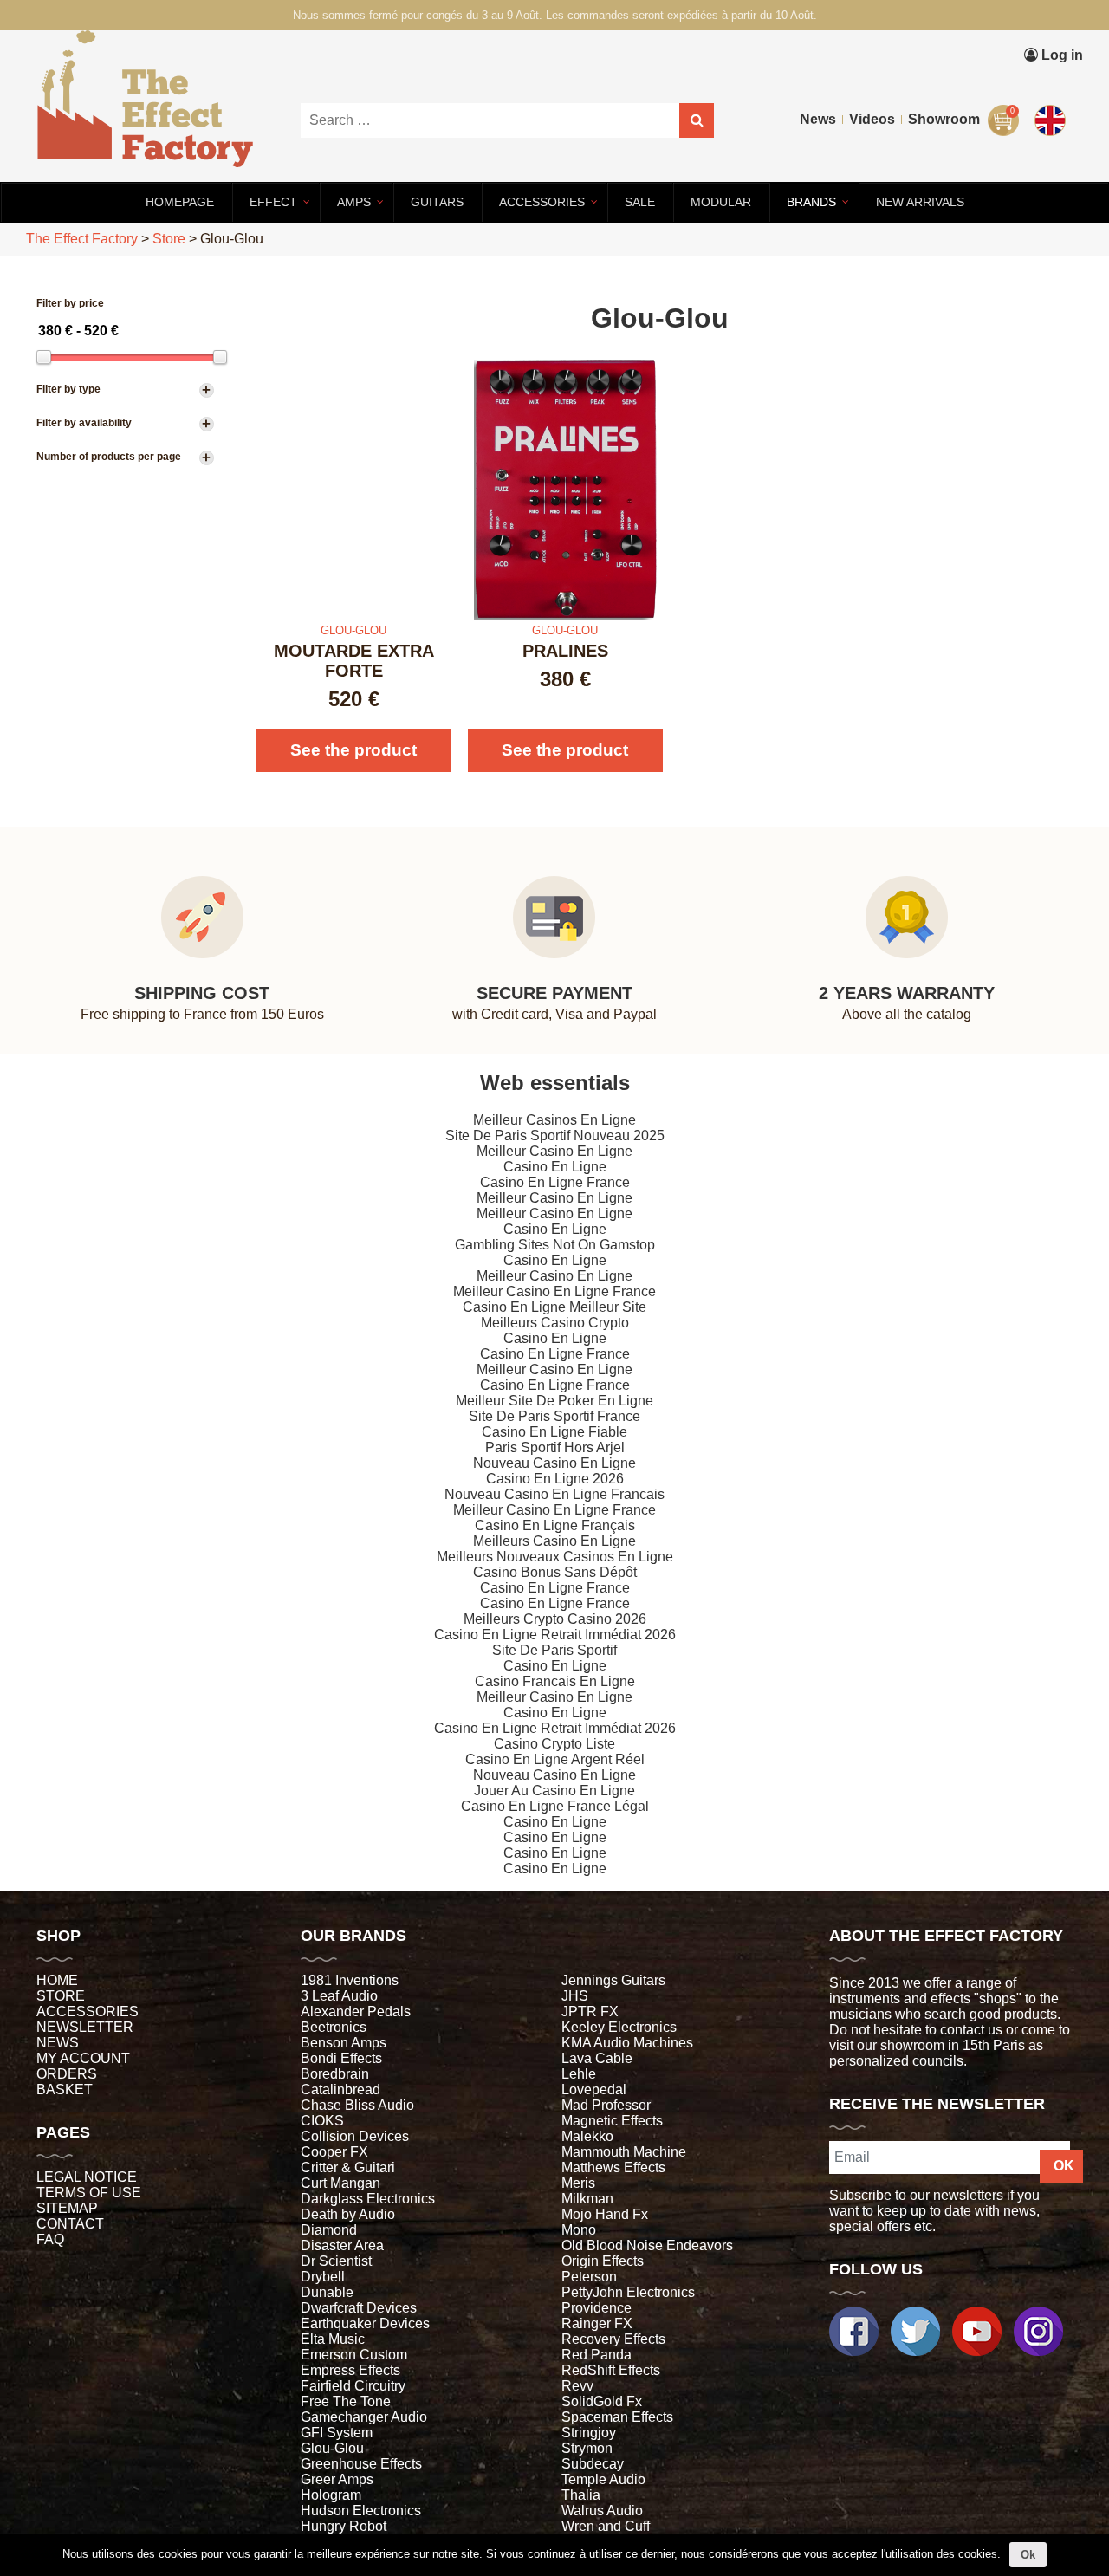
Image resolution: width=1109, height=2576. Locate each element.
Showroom (944, 119)
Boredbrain (335, 2074)
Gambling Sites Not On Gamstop (555, 1245)
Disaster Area (342, 2245)
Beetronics (334, 2027)
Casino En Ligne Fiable (554, 1432)
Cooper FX (334, 2152)
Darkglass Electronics (368, 2199)
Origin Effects (603, 2261)
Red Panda (597, 2355)
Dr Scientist (336, 2261)
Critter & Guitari (348, 2167)
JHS (575, 1996)
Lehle (579, 2074)
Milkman (587, 2199)
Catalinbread (340, 2089)
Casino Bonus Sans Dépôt (555, 1572)
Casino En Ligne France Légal (555, 1806)
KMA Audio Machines (627, 2043)
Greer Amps (337, 2479)
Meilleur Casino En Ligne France (554, 1291)
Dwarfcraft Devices (359, 2308)
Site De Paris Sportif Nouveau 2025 (555, 1136)
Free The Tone (346, 2401)
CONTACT (70, 2224)
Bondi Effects (341, 2058)
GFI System (337, 2433)
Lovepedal (594, 2089)
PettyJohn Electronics (628, 2292)
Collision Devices (355, 2136)
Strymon (587, 2448)
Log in (1060, 55)
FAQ (50, 2239)
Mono (579, 2230)
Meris (578, 2183)
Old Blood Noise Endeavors (647, 2245)
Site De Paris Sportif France (554, 1416)
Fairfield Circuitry (353, 2386)
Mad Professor (606, 2105)
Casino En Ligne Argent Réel (555, 1759)
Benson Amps (344, 2043)
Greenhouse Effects (361, 2464)
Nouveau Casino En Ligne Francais (554, 1494)
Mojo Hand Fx (605, 2214)
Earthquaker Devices (365, 2323)
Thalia (581, 2495)
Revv (577, 2386)
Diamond (329, 2230)
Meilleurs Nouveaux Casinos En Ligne (555, 1557)
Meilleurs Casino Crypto (555, 1323)
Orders (67, 2074)
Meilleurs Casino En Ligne (554, 1541)
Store (61, 1996)
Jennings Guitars (613, 1980)
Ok (1028, 2555)
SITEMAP (67, 2208)
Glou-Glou (332, 2448)
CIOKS (322, 2121)
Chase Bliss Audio (357, 2105)
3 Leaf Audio (339, 1996)
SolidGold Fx (602, 2401)
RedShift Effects (611, 2370)
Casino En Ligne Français (555, 1525)
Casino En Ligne (555, 1167)
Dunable (327, 2292)
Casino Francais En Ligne (555, 1681)
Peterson (589, 2277)
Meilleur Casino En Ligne (554, 1151)
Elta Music (333, 2339)
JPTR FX (590, 2011)
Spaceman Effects (617, 2417)
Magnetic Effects (612, 2121)
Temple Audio (603, 2479)
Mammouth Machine (624, 2152)
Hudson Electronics (361, 2511)
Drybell (323, 2277)
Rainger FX (597, 2323)
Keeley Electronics (619, 2027)
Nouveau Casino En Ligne (554, 1463)
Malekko (587, 2136)
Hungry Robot (344, 2526)
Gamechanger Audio (364, 2417)
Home (57, 1980)
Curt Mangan (340, 2183)
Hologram (331, 2495)
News (818, 119)
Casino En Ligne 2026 (555, 1479)
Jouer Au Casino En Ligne (554, 1791)
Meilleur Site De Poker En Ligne (554, 1401)
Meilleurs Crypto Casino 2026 (555, 1619)
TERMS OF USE (89, 2193)
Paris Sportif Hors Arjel (555, 1447)
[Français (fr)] (1053, 81)
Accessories (88, 2011)
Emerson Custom (354, 2355)
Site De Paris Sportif (554, 1650)
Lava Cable (597, 2058)
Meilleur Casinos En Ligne (554, 1120)
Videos (872, 119)
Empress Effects (350, 2370)
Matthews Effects (613, 2167)
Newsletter (85, 2027)
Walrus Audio (602, 2511)
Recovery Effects (613, 2339)
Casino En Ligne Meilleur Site (554, 1307)
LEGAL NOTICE (87, 2177)
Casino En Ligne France (555, 1182)
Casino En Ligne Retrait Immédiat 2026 (555, 1635)
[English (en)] (1053, 117)
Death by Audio (348, 2214)
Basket (65, 2089)
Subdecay (593, 2464)
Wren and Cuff (606, 2526)
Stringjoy (589, 2433)
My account (83, 2058)
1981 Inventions (350, 1980)
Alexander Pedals (356, 2011)
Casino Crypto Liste (554, 1744)
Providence (597, 2308)
